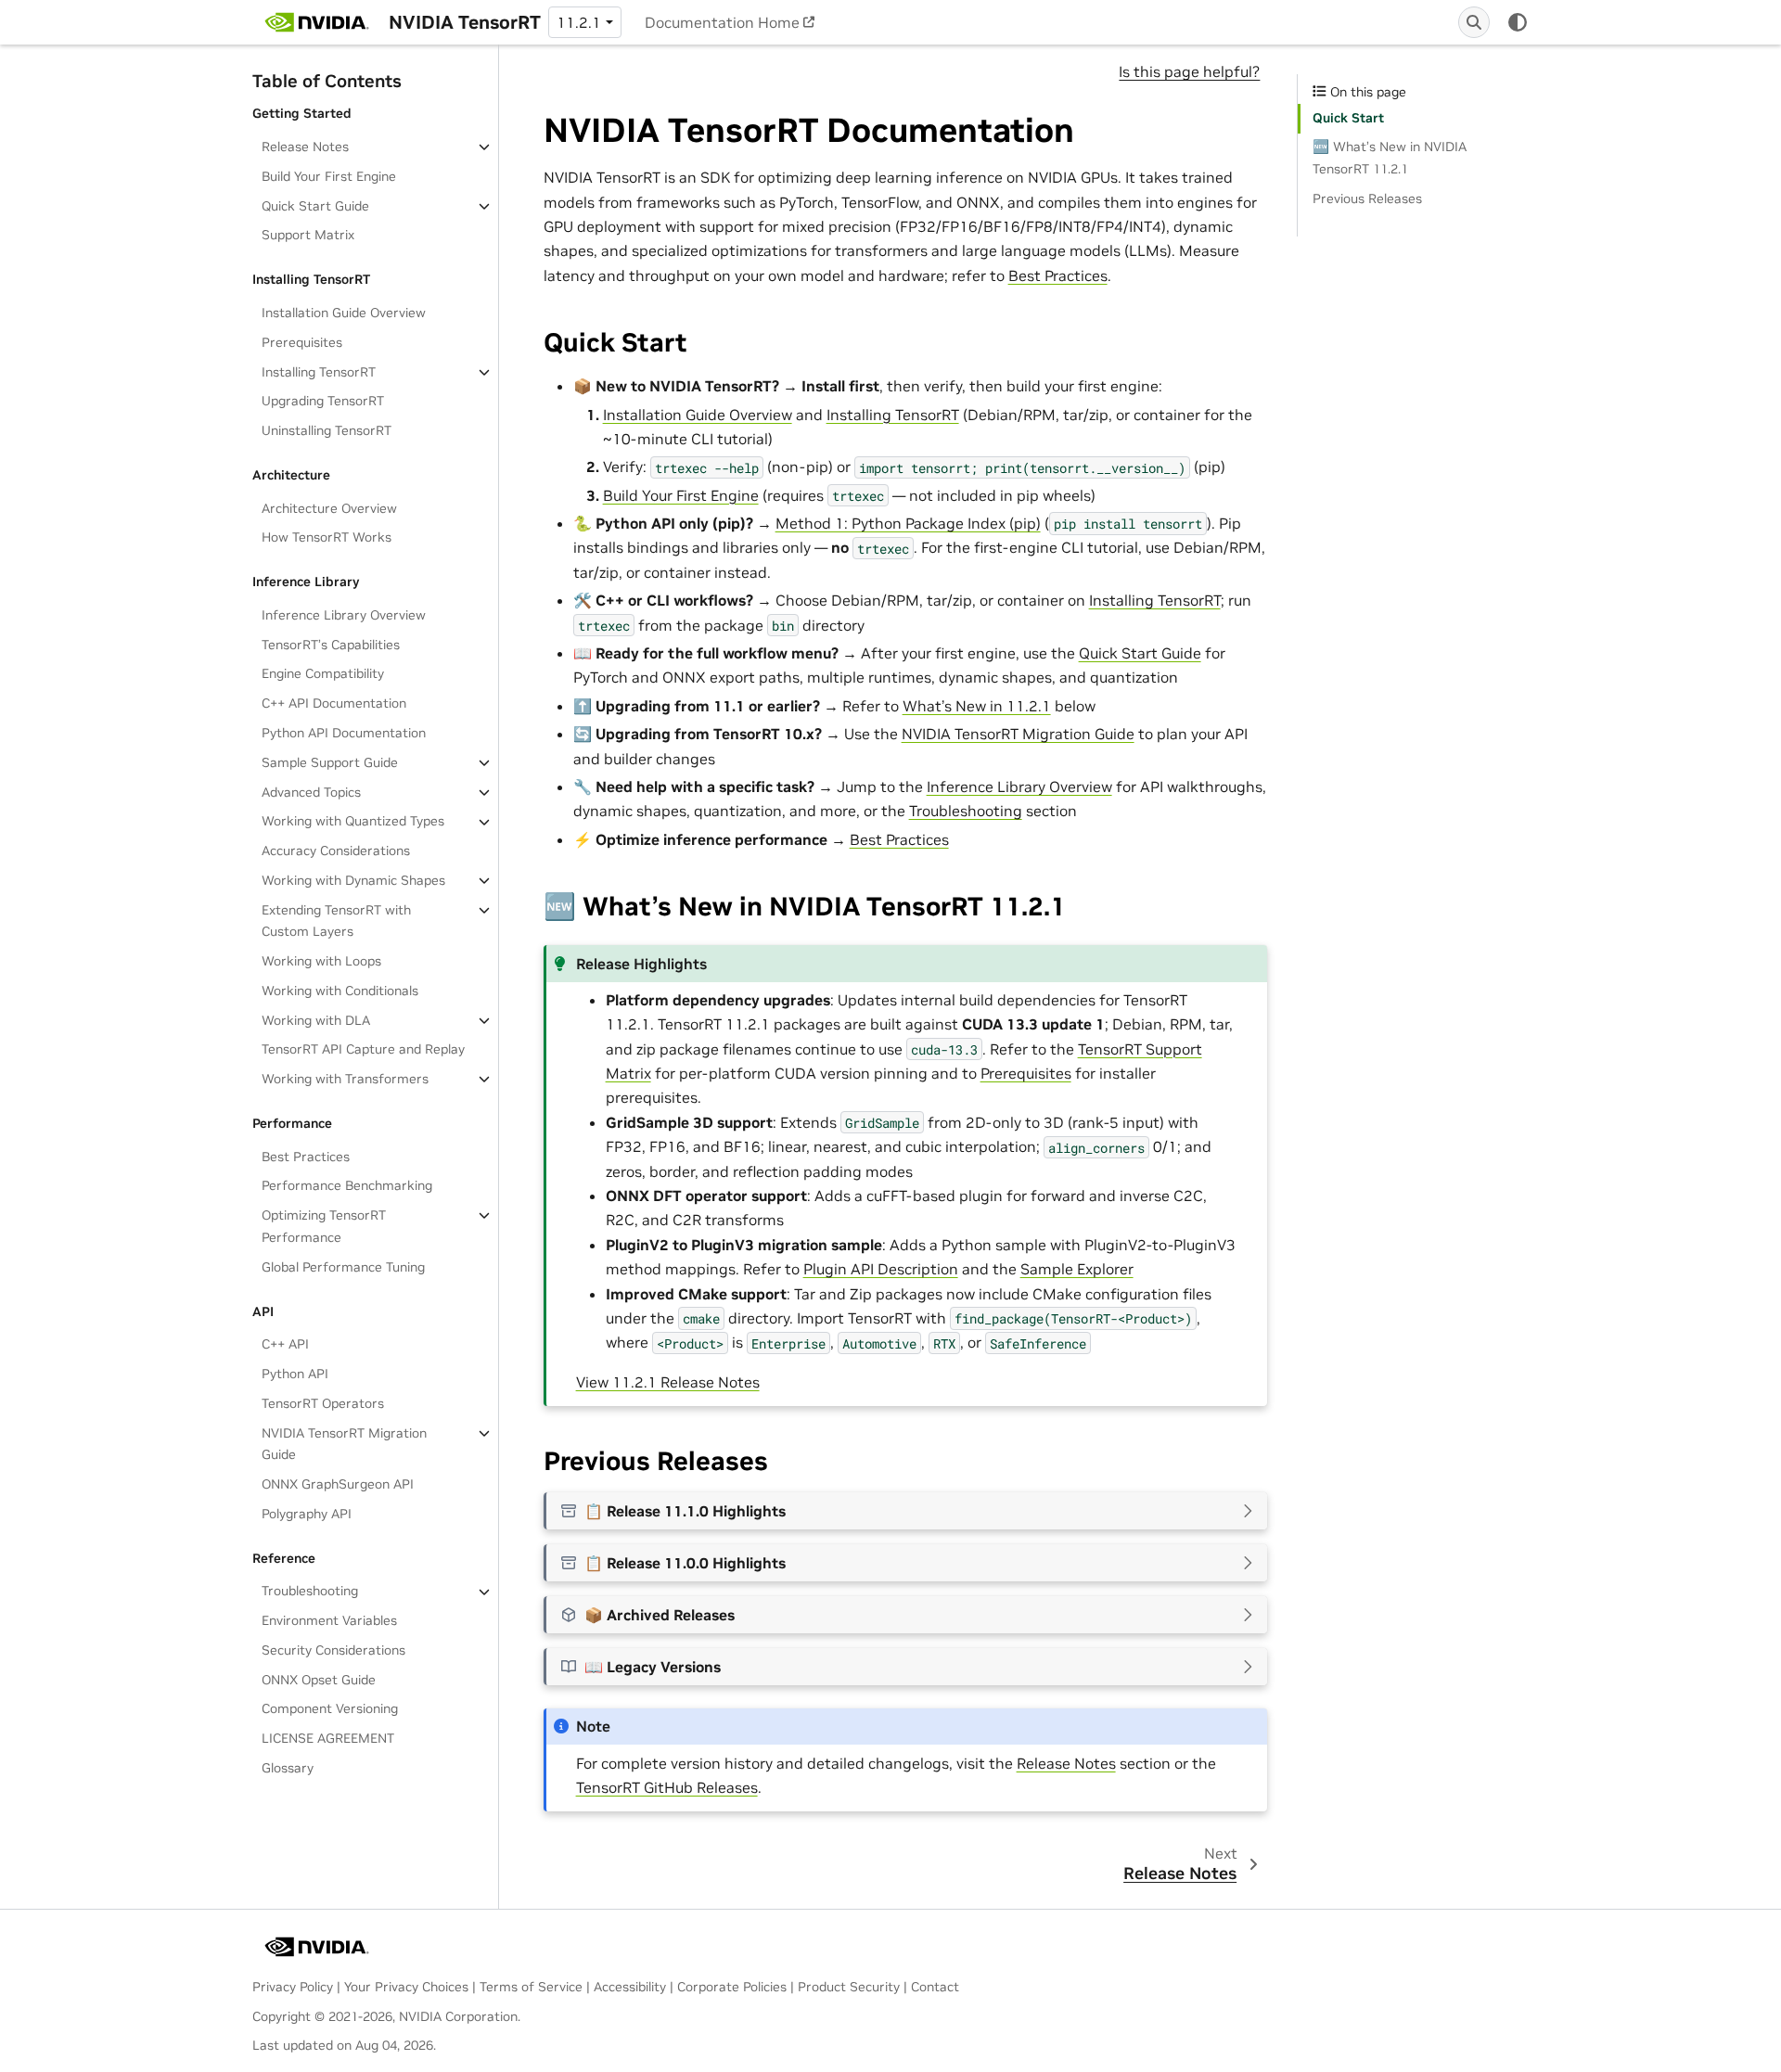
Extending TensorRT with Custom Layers (336, 921)
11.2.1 (579, 22)
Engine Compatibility (323, 674)
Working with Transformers (345, 1079)
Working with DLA (316, 1020)
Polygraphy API (307, 1514)
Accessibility (630, 1987)
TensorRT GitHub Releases (667, 1787)
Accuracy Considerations (336, 851)
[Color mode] (1518, 22)
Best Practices (306, 1157)
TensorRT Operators (323, 1403)
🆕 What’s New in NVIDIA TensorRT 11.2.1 (1390, 159)
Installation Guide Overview (344, 313)
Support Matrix (308, 236)
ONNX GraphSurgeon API (338, 1484)
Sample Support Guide (330, 762)
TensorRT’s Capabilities (331, 645)
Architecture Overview (329, 508)
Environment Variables (329, 1620)
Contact (935, 1987)
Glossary (288, 1768)
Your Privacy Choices (406, 1987)
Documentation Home (722, 22)
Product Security (849, 1987)
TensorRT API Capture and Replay (363, 1050)
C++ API (285, 1345)
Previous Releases (1367, 198)
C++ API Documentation (334, 703)
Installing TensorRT (319, 372)
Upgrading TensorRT (323, 402)
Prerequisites (302, 342)
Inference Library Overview (344, 615)
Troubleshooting (310, 1592)
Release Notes (305, 147)
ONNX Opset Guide (319, 1680)
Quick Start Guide (315, 206)
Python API (295, 1374)
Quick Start (1348, 118)
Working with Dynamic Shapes (353, 880)
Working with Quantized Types (353, 822)
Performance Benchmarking (347, 1186)
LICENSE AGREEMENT (328, 1738)
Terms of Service (531, 1987)
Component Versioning (330, 1709)
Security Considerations (333, 1650)
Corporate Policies (732, 1987)
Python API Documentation (344, 733)
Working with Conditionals (340, 991)
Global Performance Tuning (343, 1267)
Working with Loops (321, 961)
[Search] (1474, 22)
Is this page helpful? (1189, 71)
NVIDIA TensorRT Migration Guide (344, 1444)
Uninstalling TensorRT (327, 430)
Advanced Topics (311, 792)
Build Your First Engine (329, 176)
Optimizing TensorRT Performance (324, 1226)
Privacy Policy (293, 1987)
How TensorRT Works (327, 538)
